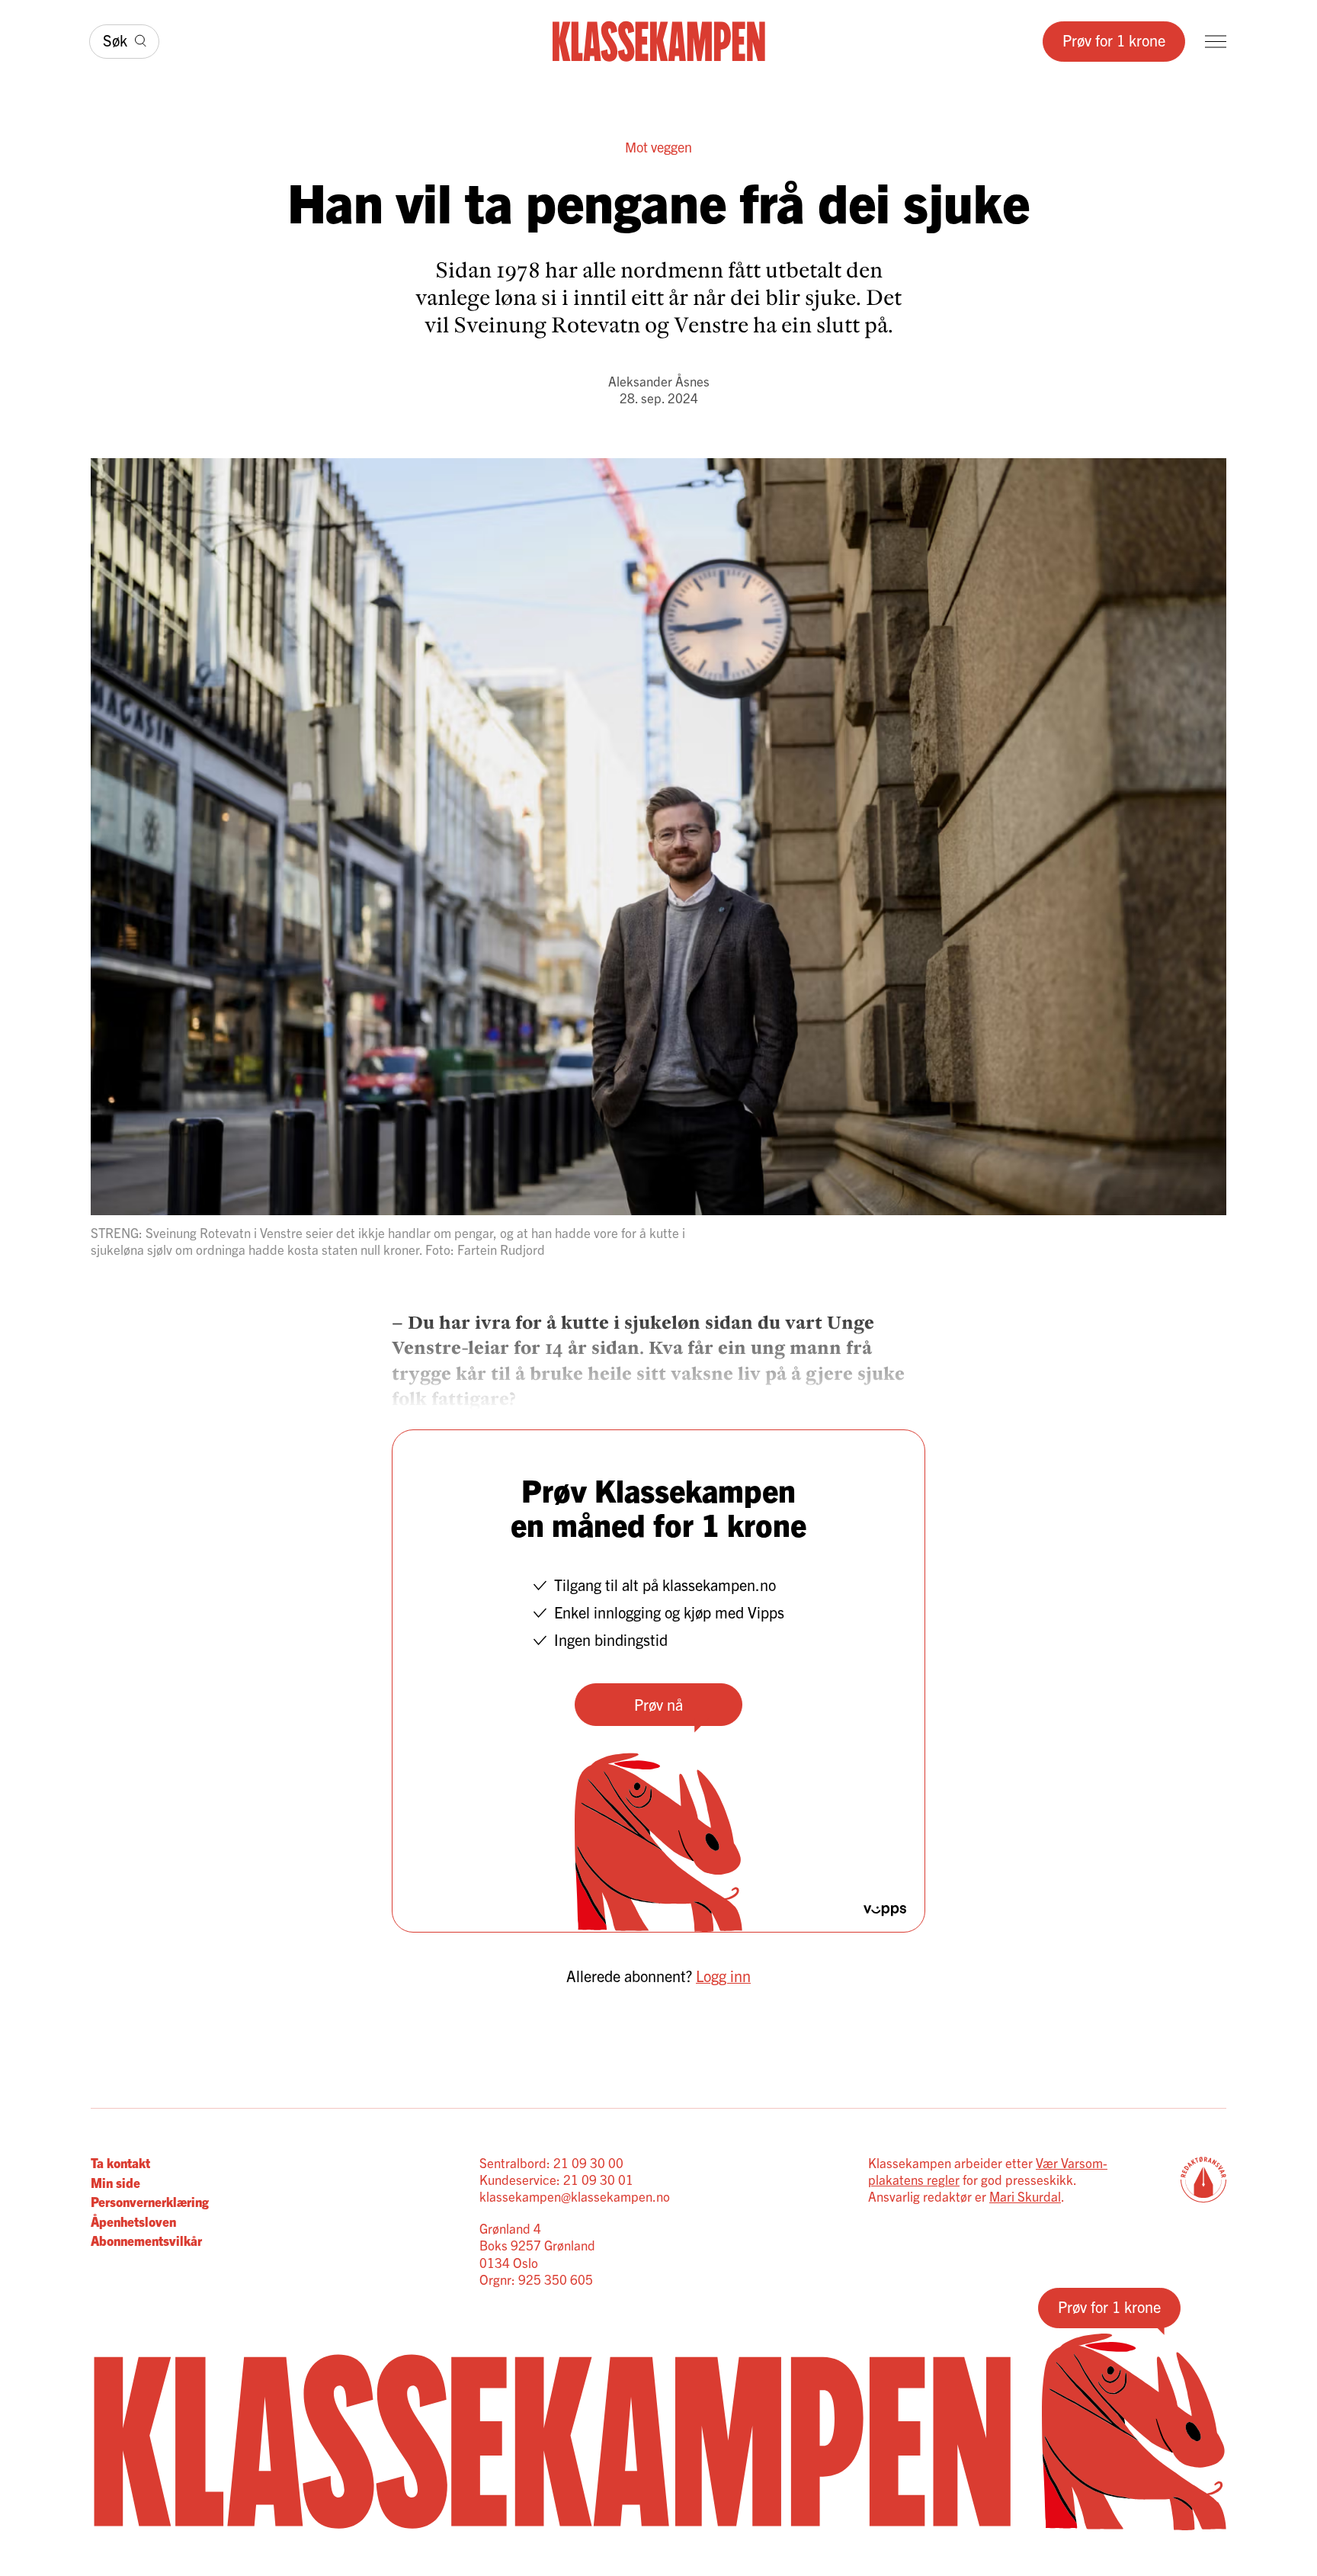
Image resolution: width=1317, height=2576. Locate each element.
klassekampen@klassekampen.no (575, 2196)
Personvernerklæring (150, 2201)
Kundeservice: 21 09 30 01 (556, 2179)
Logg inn (723, 1976)
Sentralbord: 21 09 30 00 (551, 2162)
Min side (115, 2182)
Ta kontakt (120, 2162)
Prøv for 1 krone (1114, 40)
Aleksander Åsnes (659, 381)
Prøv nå (658, 1704)
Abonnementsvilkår (146, 2240)
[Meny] (1216, 42)
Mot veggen (658, 147)
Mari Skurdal (1025, 2196)
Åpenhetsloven (133, 2221)
